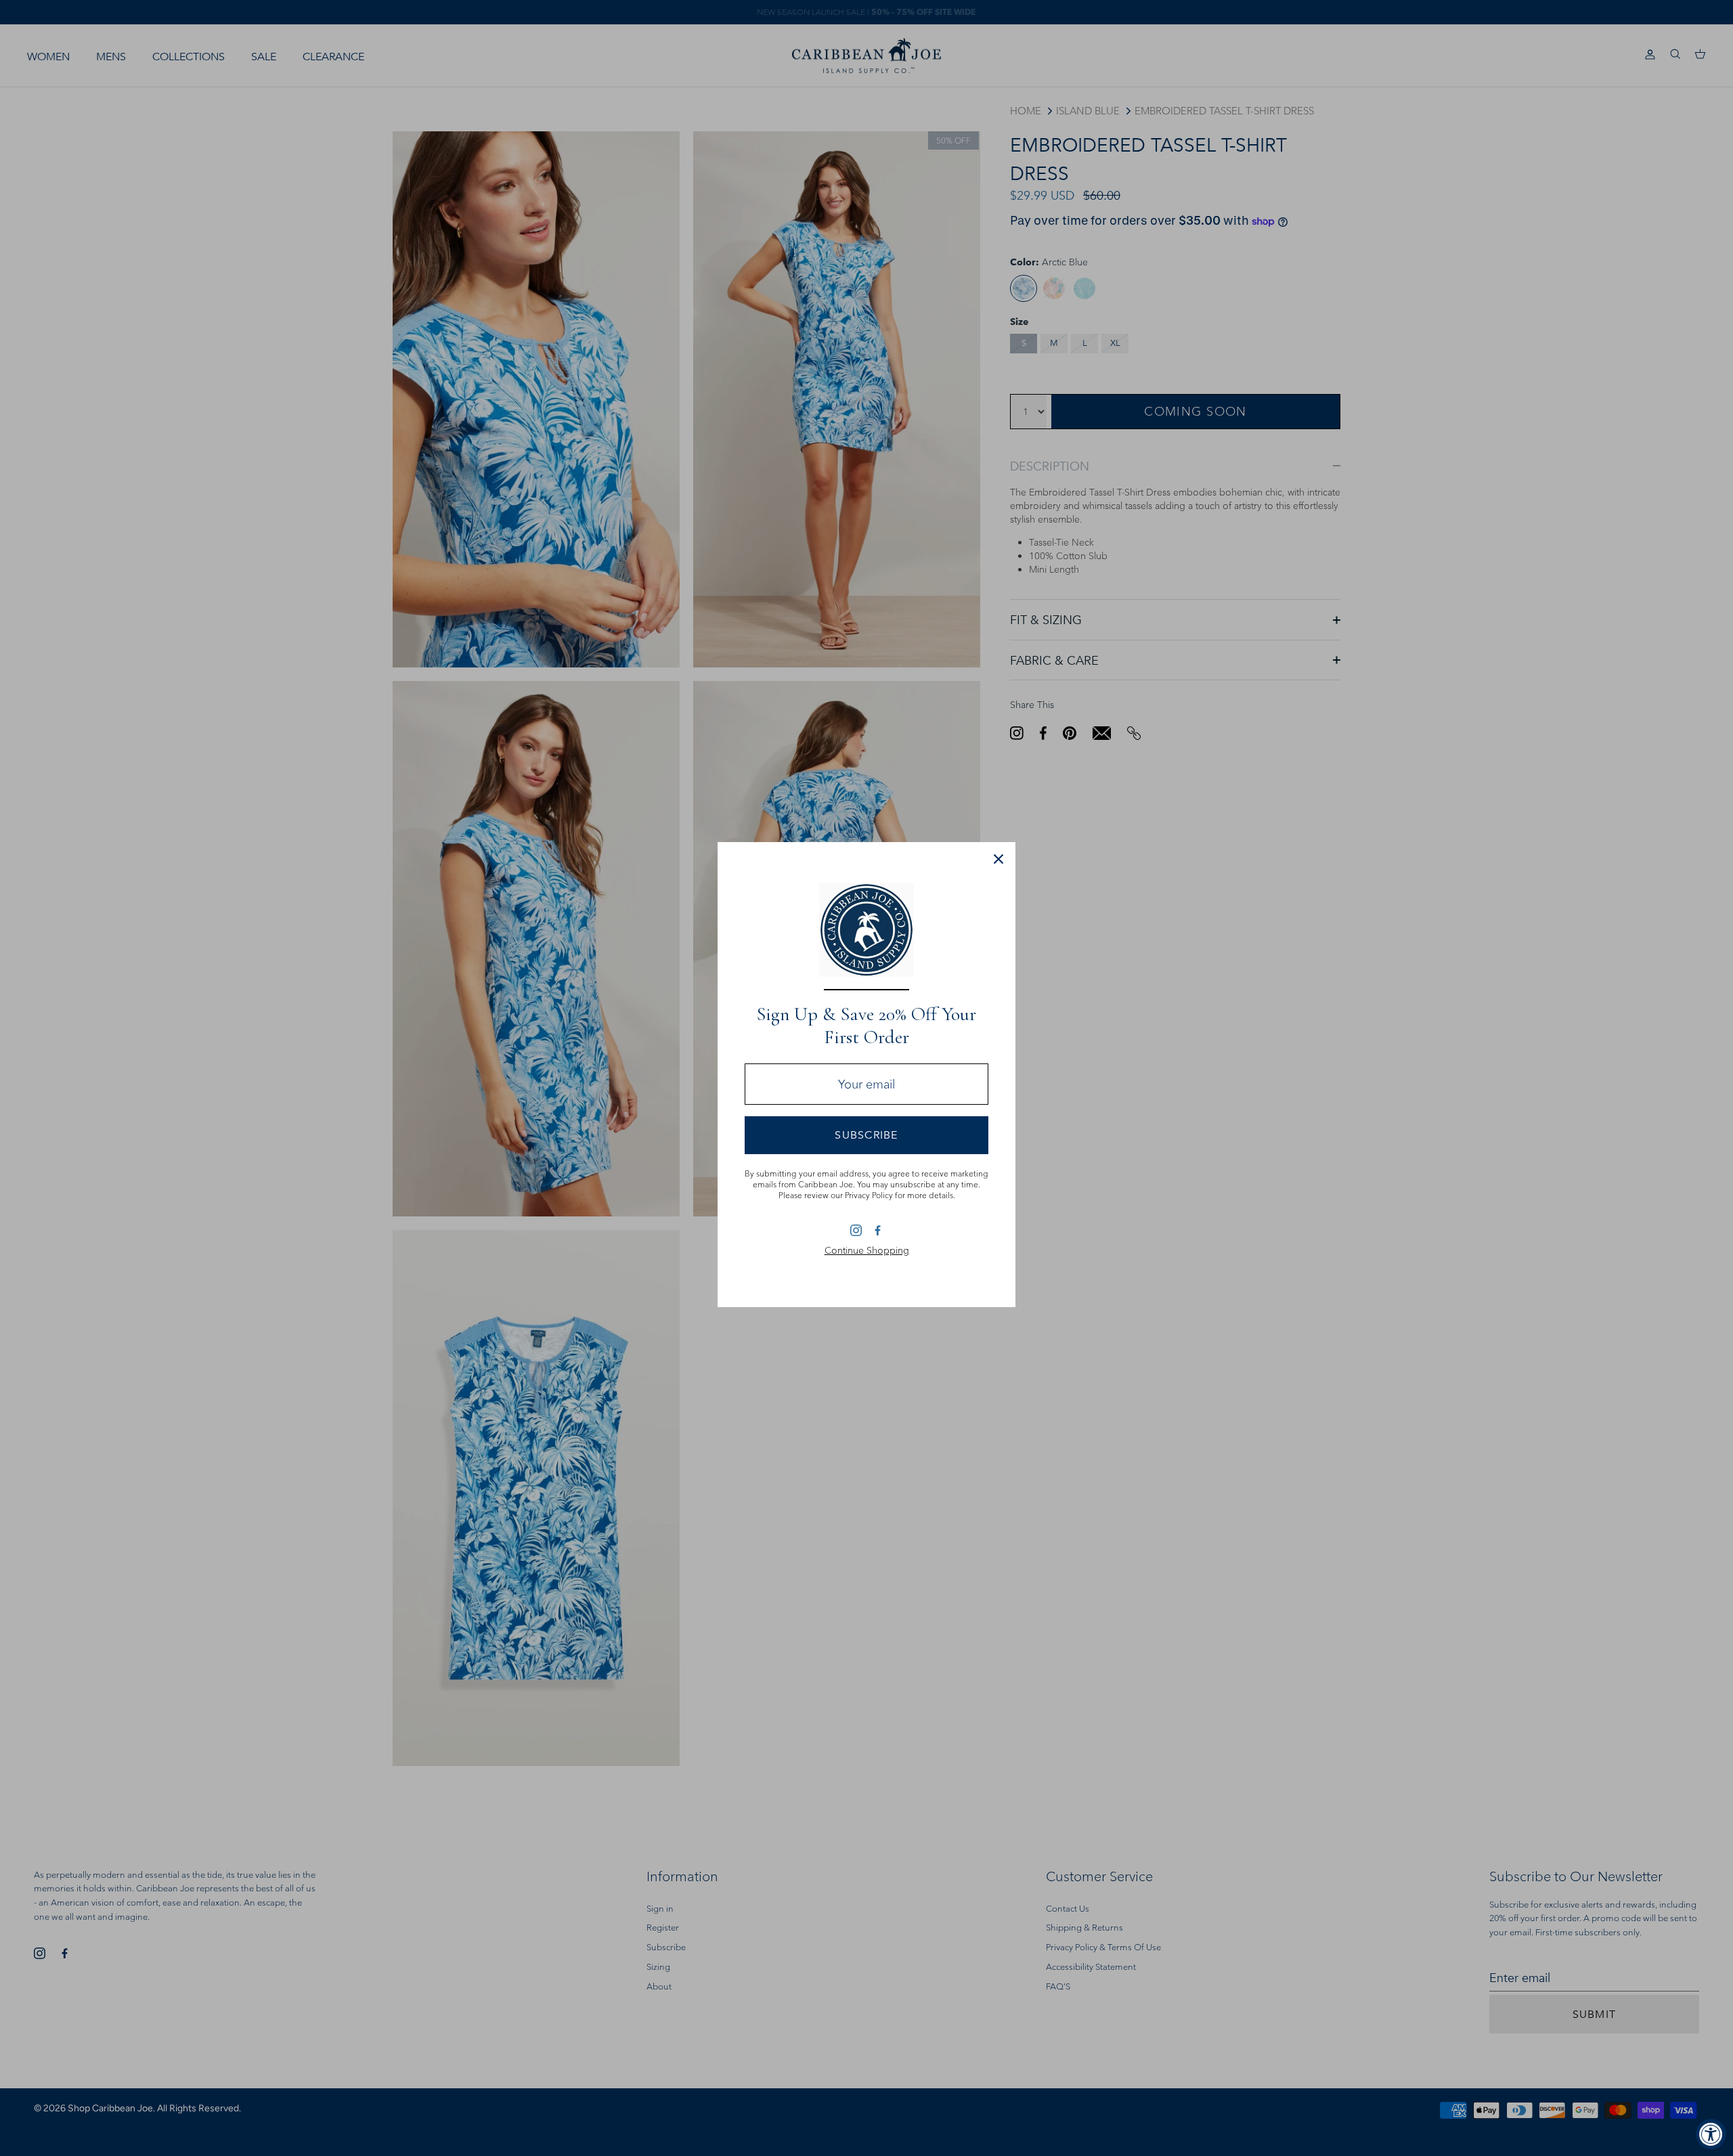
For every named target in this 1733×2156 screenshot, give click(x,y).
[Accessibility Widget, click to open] (1711, 2134)
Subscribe (866, 1135)
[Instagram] (856, 1230)
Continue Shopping (867, 1250)
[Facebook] (877, 1230)
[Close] (999, 859)
